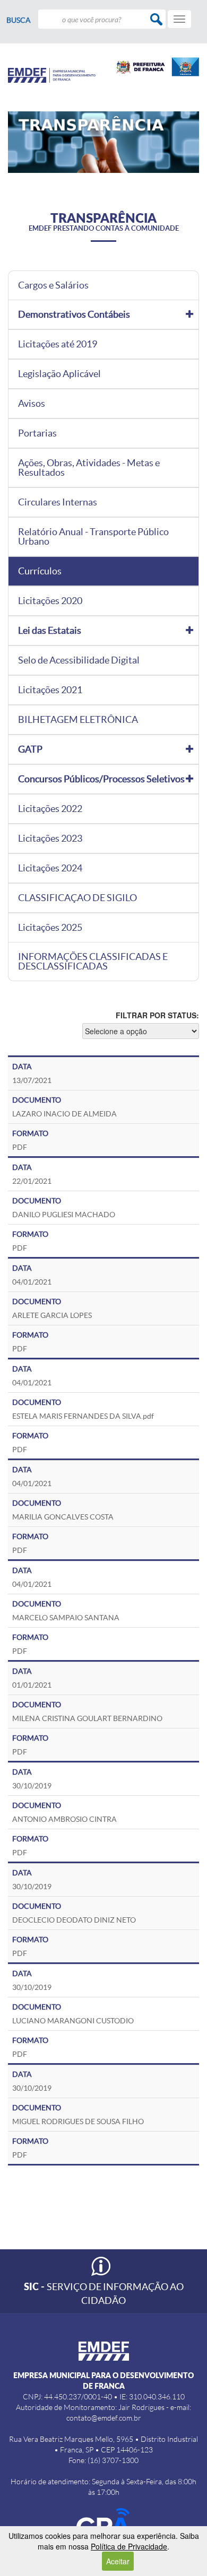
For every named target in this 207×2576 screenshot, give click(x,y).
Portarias (37, 433)
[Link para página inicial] (52, 75)
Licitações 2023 (50, 839)
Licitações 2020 (50, 601)
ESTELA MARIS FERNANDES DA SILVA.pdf (83, 1416)
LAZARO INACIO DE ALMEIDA (64, 1114)
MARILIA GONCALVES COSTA (63, 1517)
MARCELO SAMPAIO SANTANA (66, 1618)
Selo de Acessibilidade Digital (79, 660)
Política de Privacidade (129, 2546)
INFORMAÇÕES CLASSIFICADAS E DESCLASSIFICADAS (93, 962)
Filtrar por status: (157, 1015)
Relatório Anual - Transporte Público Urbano (93, 537)
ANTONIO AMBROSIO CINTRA (64, 1819)
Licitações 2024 (50, 868)
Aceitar (118, 2561)
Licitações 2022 (50, 809)
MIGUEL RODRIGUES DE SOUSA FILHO (78, 2121)
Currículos (40, 571)
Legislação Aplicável (59, 374)
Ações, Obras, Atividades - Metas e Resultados (89, 468)
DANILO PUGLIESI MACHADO (64, 1215)
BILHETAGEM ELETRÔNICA (78, 720)
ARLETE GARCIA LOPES (52, 1315)
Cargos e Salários (53, 285)
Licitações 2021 (50, 690)
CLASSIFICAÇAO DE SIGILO (77, 898)
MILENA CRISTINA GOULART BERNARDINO (87, 1718)
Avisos (32, 404)
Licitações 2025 (50, 928)
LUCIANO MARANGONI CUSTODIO (73, 2021)
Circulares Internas (58, 502)
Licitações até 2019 (58, 344)
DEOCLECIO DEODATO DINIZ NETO (74, 1920)
